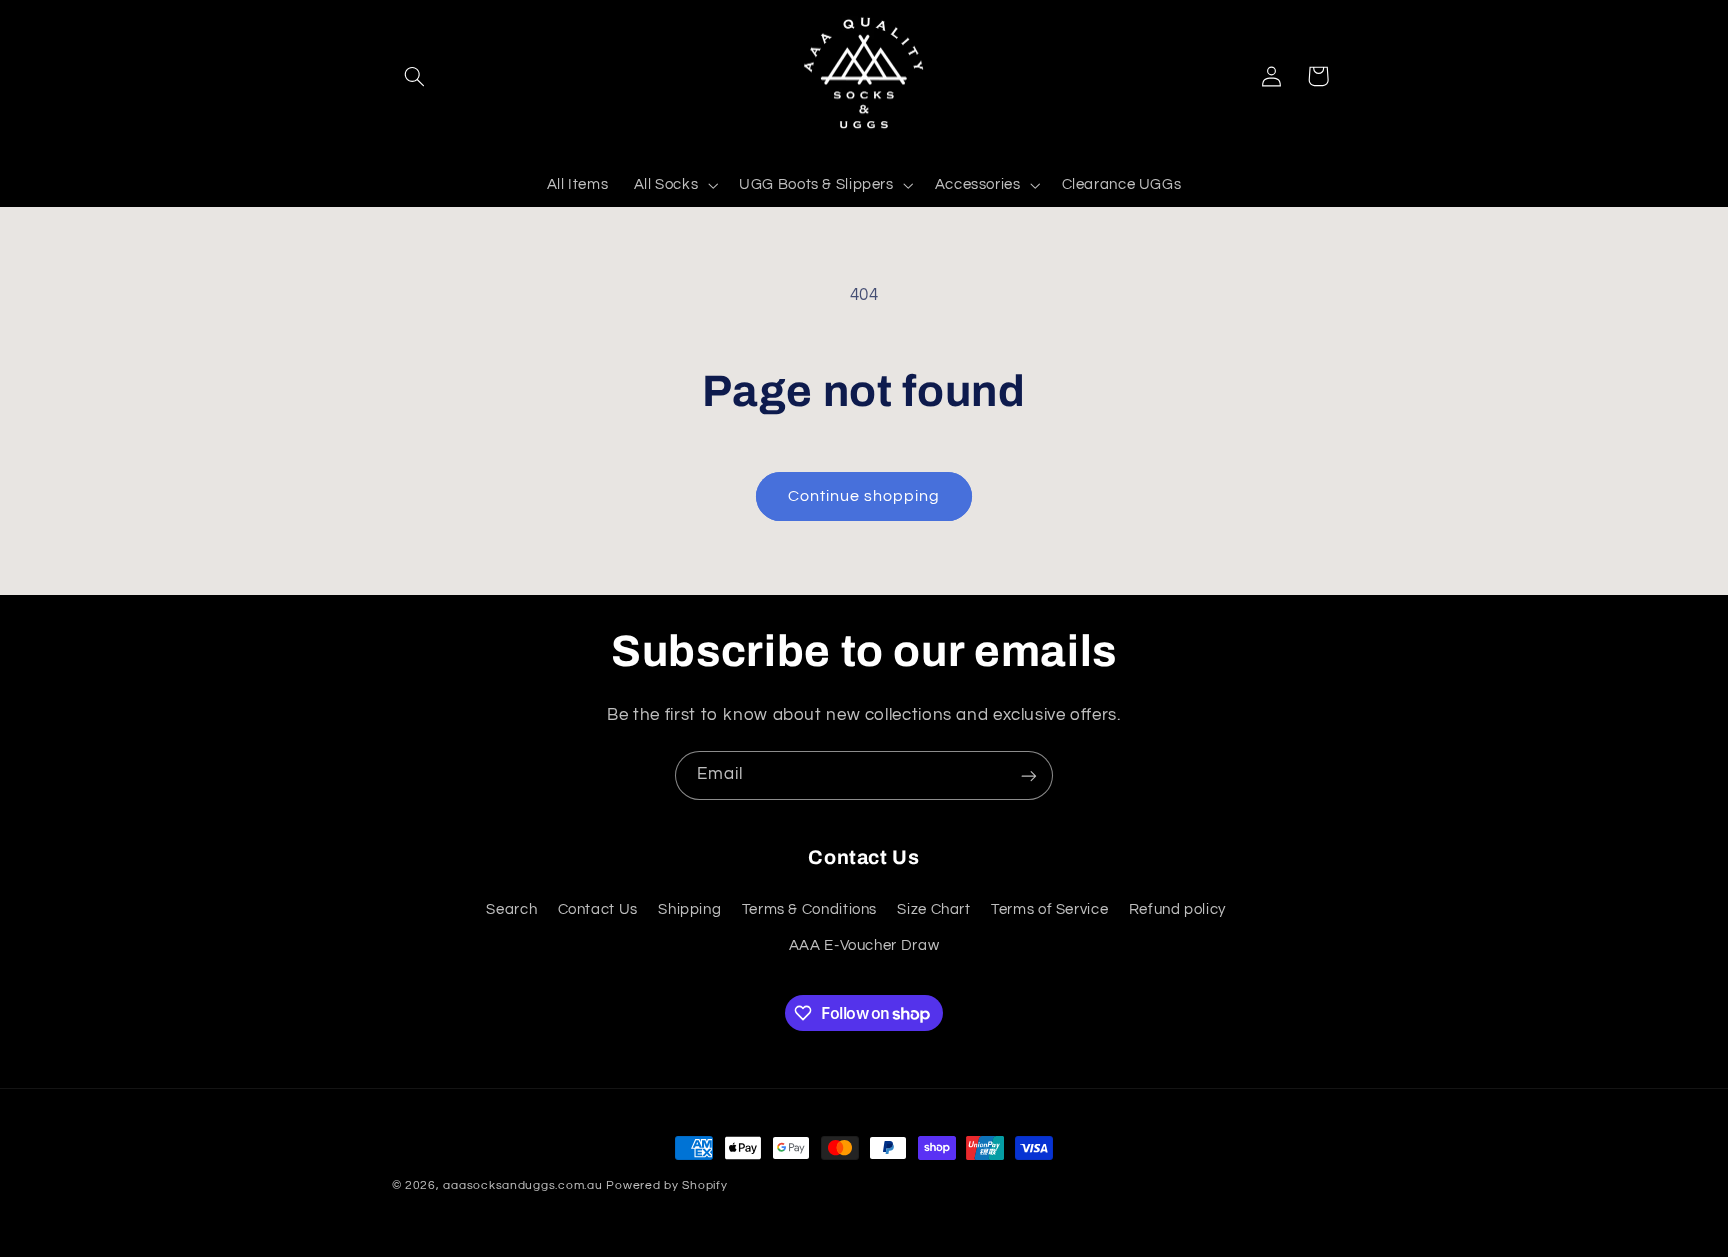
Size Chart (933, 908)
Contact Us (598, 908)
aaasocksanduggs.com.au (522, 1185)
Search (511, 908)
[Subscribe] (1029, 775)
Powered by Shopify (666, 1185)
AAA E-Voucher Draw (864, 945)
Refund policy (1177, 908)
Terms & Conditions (809, 908)
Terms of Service (1049, 908)
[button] (415, 76)
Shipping (689, 908)
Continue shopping (864, 496)
